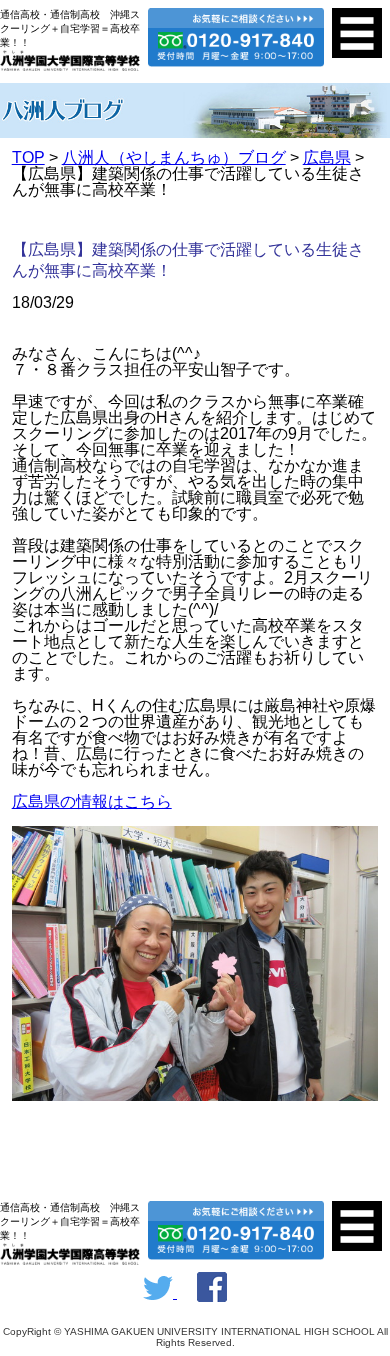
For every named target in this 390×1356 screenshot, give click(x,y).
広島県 (327, 157)
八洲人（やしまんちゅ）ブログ (174, 157)
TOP (28, 157)
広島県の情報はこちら (92, 801)
